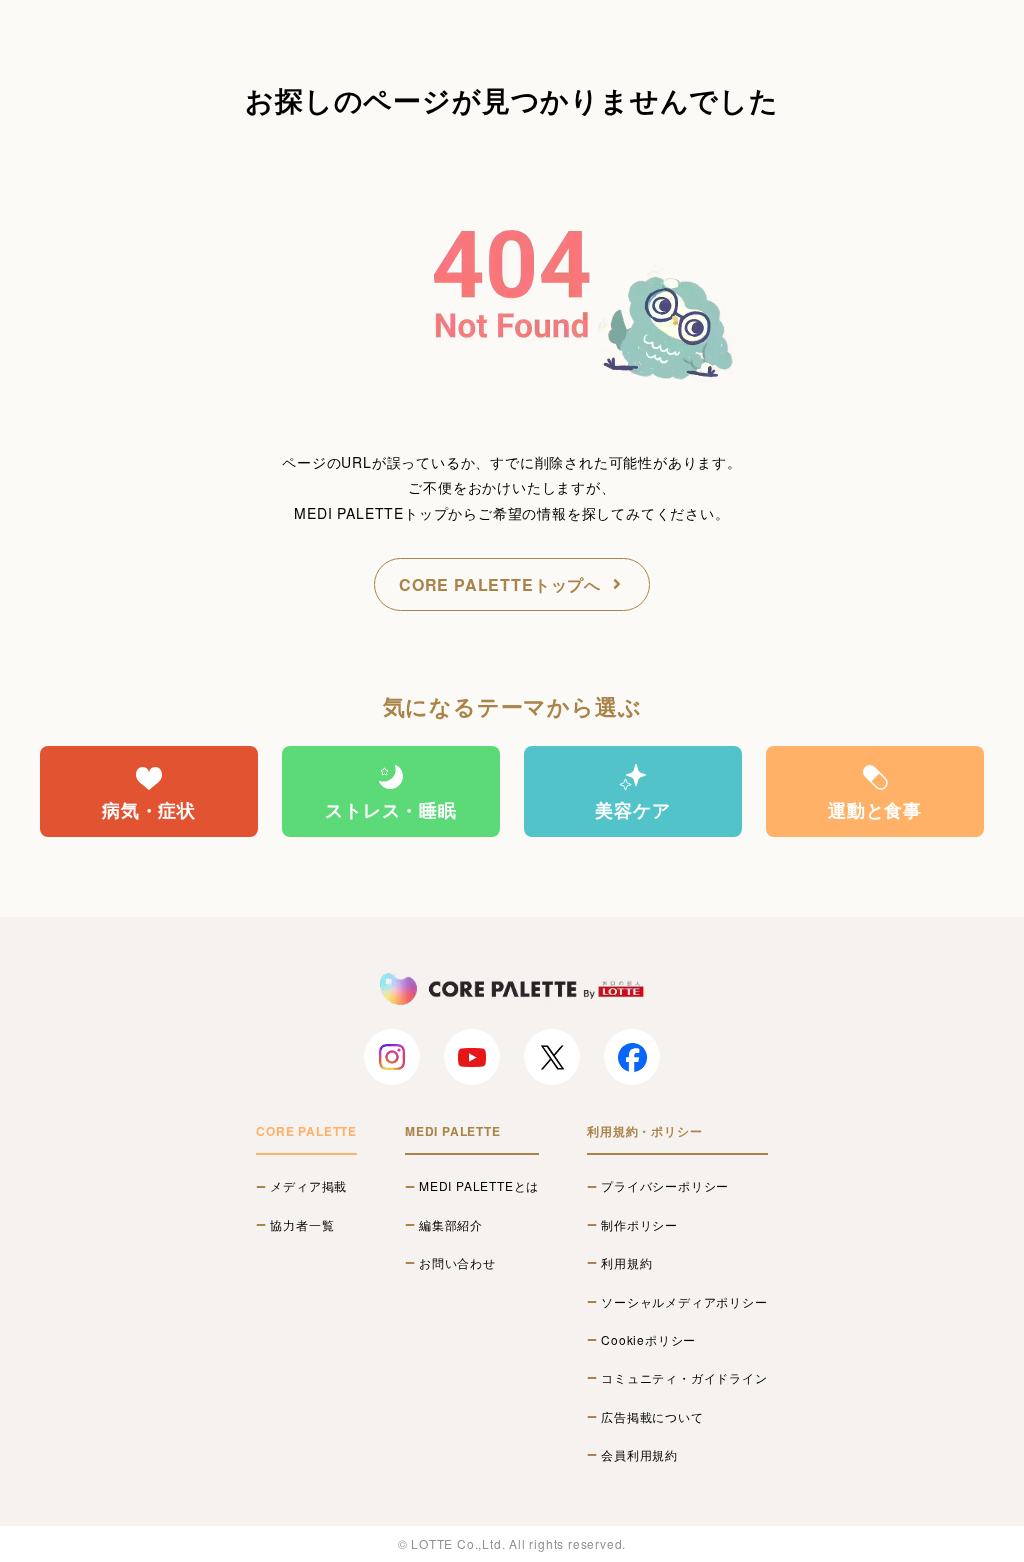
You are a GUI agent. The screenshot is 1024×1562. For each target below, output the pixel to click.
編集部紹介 (451, 1225)
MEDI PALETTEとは (479, 1186)
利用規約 (626, 1263)
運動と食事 (875, 810)
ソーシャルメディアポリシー (684, 1302)
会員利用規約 (639, 1455)
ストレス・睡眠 (391, 810)
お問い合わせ (457, 1263)
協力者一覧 (302, 1225)
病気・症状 (149, 810)
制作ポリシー (639, 1225)
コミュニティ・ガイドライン (684, 1378)
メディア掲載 (308, 1186)
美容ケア (632, 810)
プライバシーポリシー (665, 1186)
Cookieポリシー (648, 1340)
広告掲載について (652, 1417)
